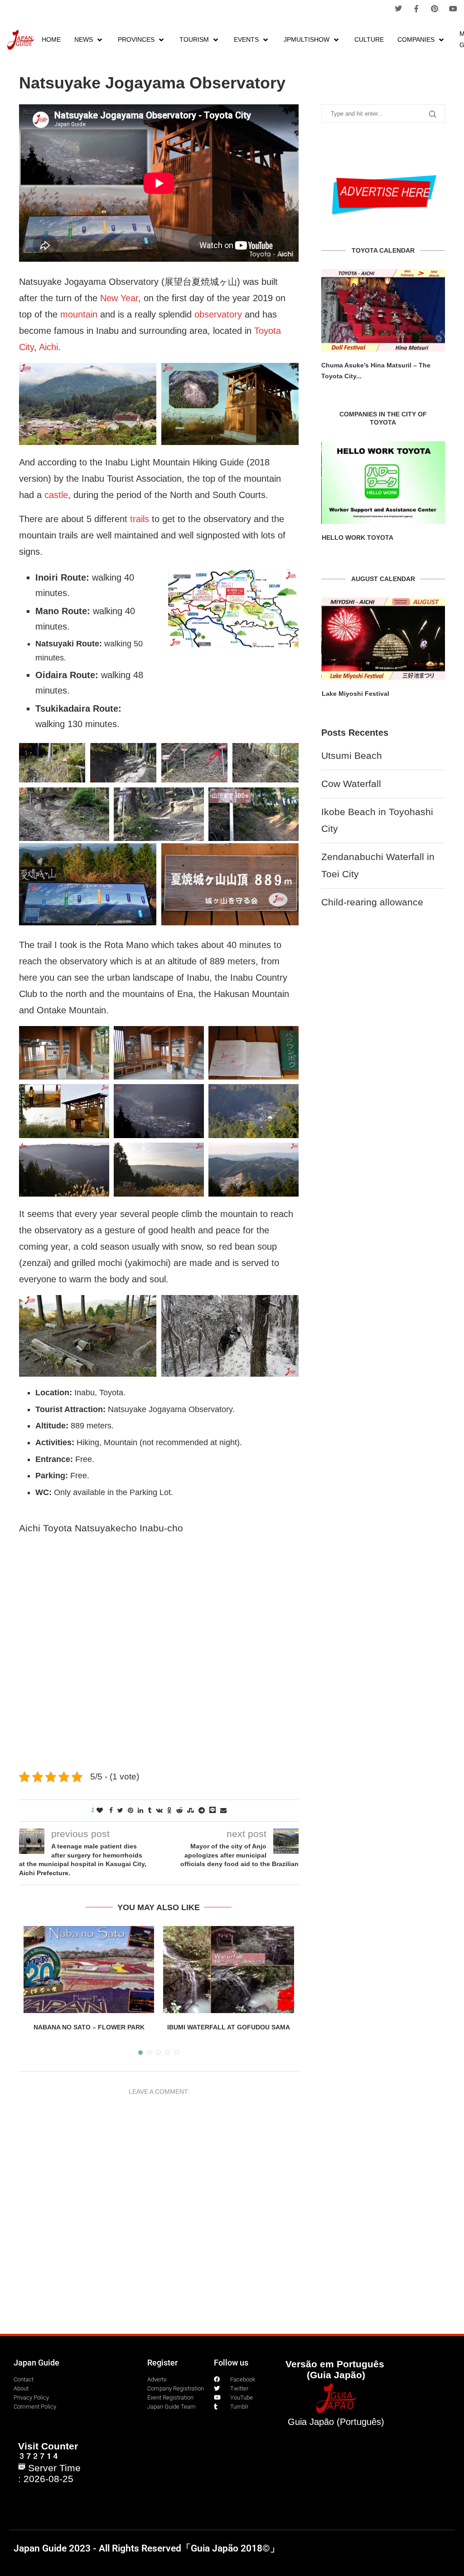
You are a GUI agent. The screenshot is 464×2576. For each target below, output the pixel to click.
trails (140, 519)
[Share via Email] (223, 1810)
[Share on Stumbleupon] (191, 1810)
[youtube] (453, 9)
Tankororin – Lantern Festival (367, 694)
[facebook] (416, 9)
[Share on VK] (159, 1810)
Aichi (48, 347)
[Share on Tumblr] (150, 1810)
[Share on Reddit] (179, 1810)
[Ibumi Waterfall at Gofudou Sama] (228, 1970)
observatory (218, 314)
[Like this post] (100, 1810)
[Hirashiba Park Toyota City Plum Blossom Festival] (383, 310)
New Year (119, 298)
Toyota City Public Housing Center (375, 538)
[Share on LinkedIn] (140, 1810)
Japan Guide (36, 2363)
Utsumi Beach (352, 755)
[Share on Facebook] (111, 1810)
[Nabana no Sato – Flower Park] (89, 1970)
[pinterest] (435, 9)
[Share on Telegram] (202, 1810)
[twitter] (398, 9)
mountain (79, 314)
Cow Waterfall (351, 784)
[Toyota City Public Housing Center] (383, 483)
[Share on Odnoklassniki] (169, 1810)
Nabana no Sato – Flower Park (89, 2027)
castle (56, 495)
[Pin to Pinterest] (130, 1810)
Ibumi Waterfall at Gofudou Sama (229, 2027)
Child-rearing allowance (372, 902)
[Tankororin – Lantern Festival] (383, 639)
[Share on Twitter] (120, 1810)
